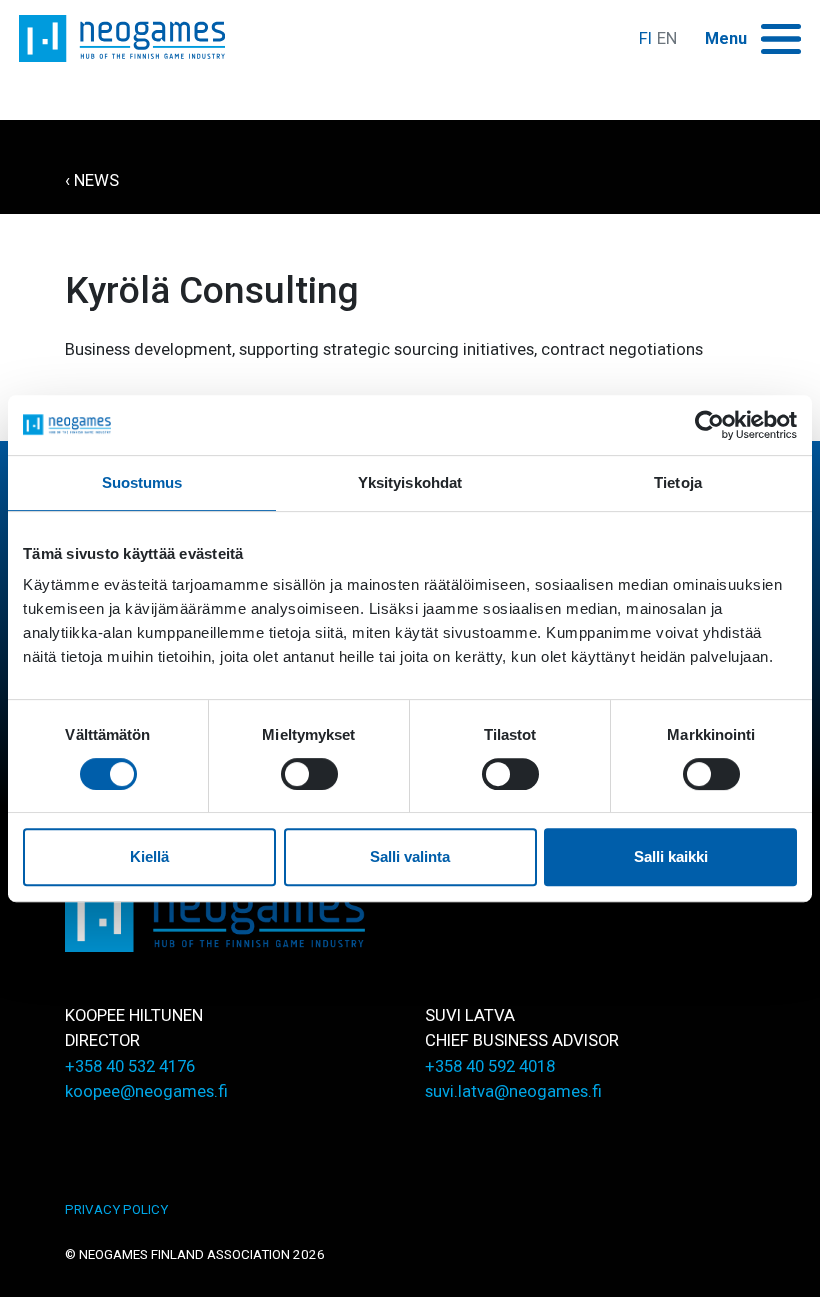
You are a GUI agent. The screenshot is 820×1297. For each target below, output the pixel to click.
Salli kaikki (671, 856)
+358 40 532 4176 (130, 1066)
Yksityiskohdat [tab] (410, 482)
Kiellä (149, 856)
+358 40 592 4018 (490, 1066)
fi (645, 38)
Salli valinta (410, 856)
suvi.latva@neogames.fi (513, 1091)
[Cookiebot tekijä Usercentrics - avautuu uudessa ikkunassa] (709, 425)
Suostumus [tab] (142, 482)
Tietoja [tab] (678, 482)
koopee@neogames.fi (146, 1091)
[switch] (309, 774)
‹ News (92, 180)
